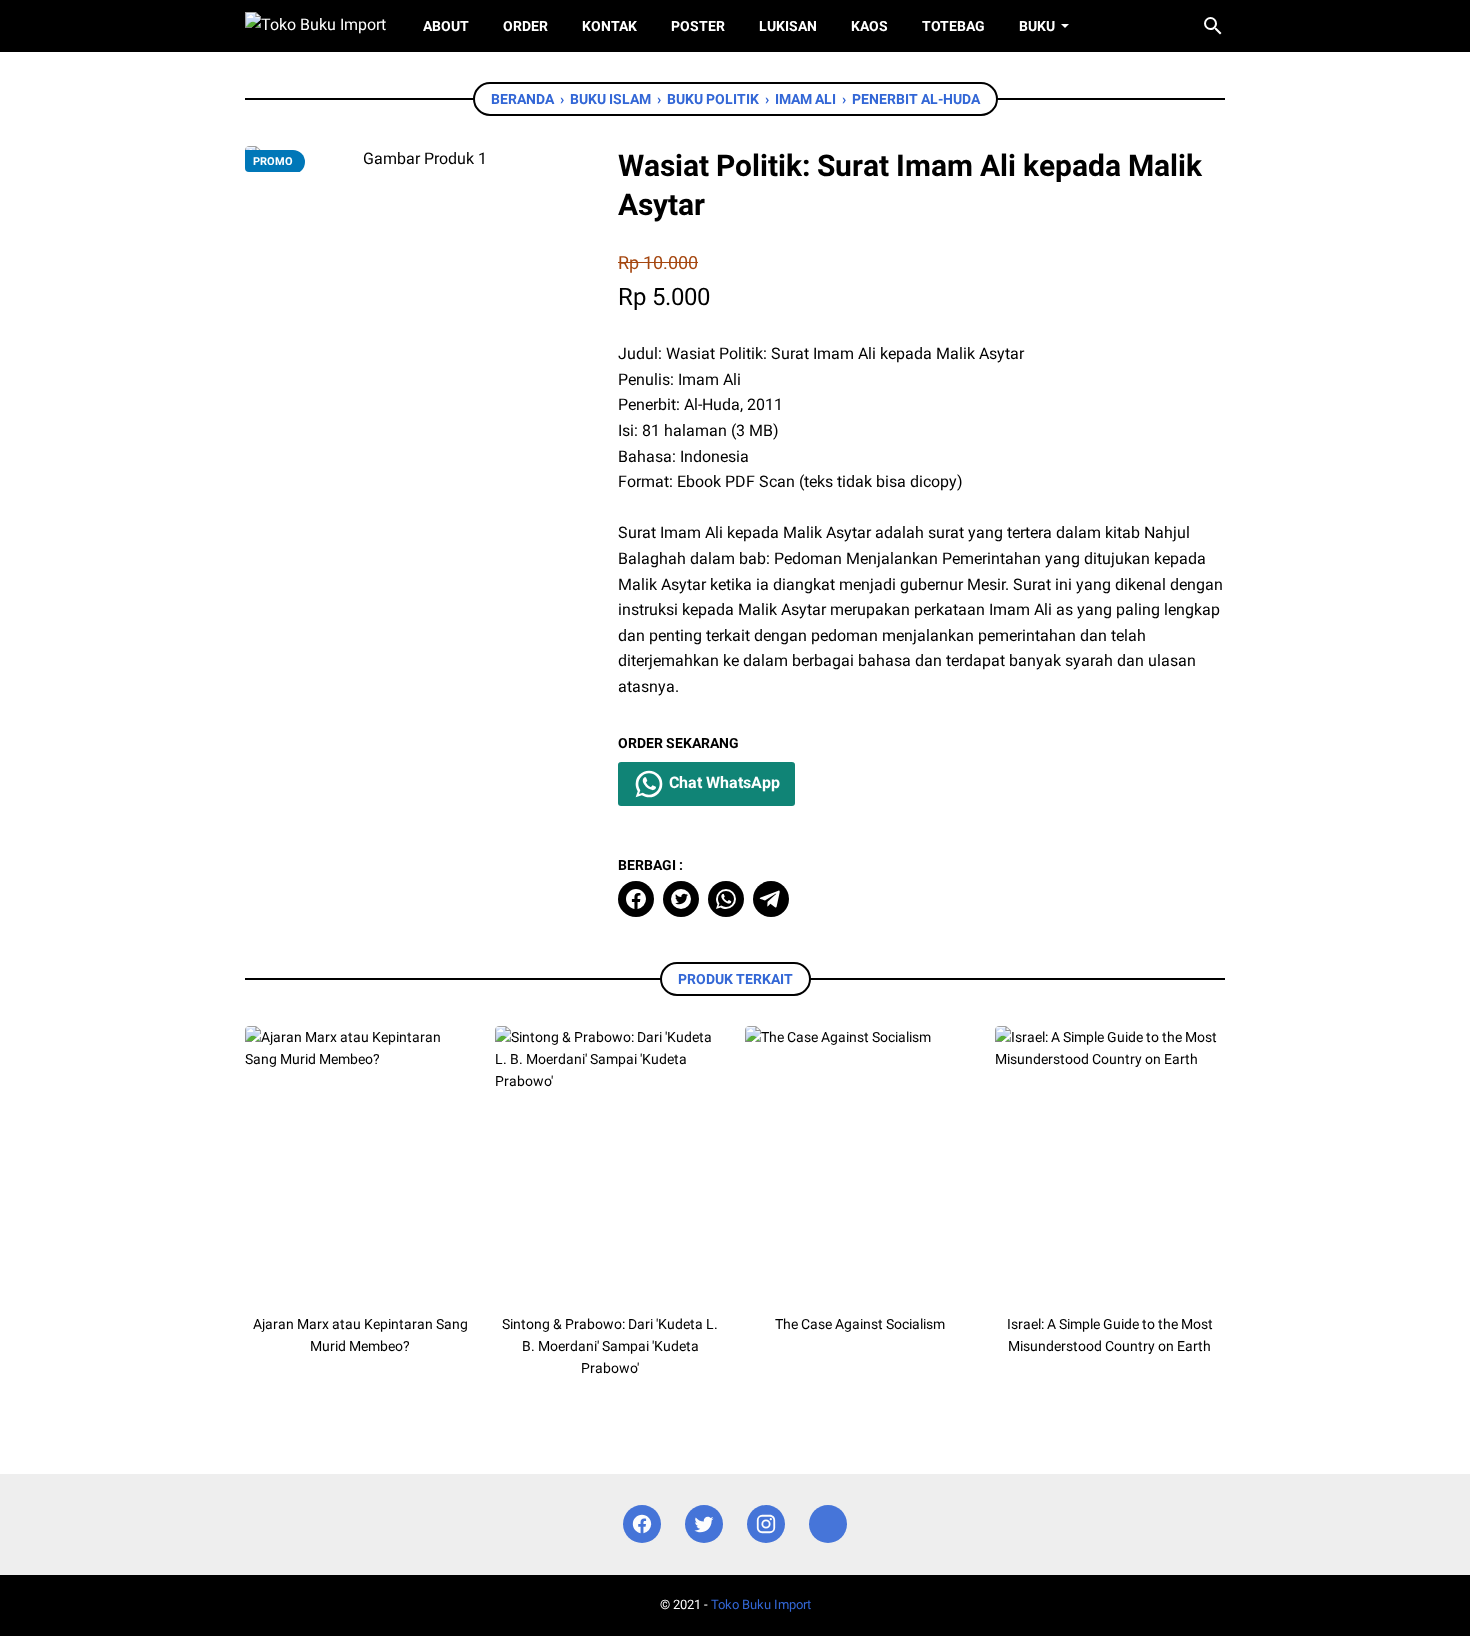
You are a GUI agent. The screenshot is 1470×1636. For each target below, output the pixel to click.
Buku (1037, 26)
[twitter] (681, 899)
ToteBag (953, 26)
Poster (698, 26)
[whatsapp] (726, 899)
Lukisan (788, 26)
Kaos (869, 26)
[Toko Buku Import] (315, 26)
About (446, 26)
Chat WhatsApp (722, 782)
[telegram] (771, 899)
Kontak (609, 26)
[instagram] (766, 1524)
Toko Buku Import (761, 1604)
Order (525, 26)
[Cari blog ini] (1213, 26)
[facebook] (636, 899)
